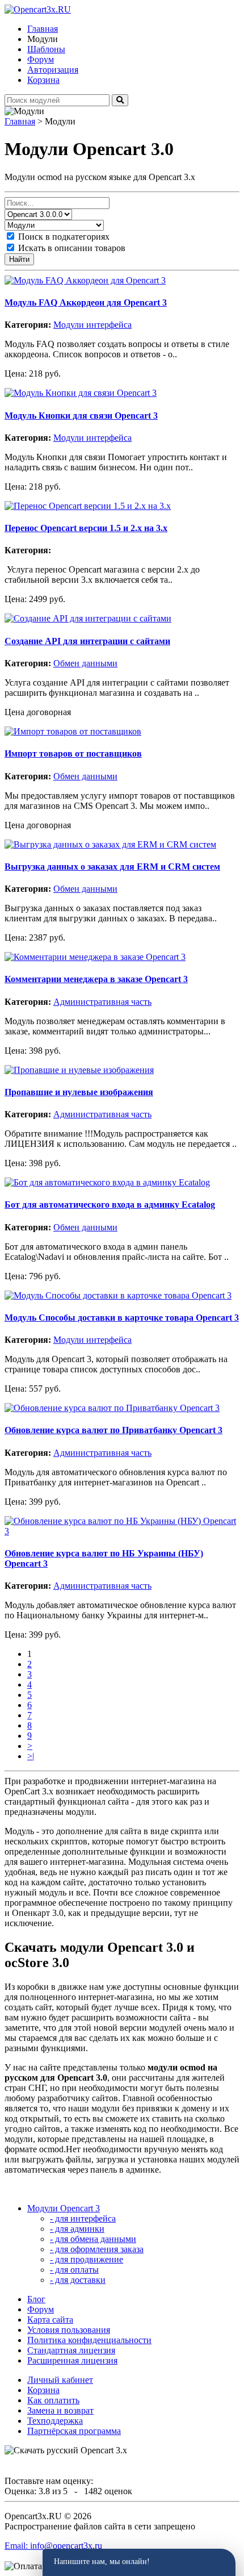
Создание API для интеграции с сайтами (87, 641)
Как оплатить (53, 2400)
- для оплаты (74, 2270)
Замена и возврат (60, 2410)
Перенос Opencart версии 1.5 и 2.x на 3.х (86, 528)
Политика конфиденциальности (89, 2340)
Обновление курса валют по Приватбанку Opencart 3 (113, 1430)
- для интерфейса (83, 2218)
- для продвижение (87, 2259)
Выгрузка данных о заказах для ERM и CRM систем (112, 867)
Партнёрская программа (74, 2431)
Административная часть (102, 1002)
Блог (36, 2299)
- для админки (77, 2229)
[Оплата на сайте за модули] (41, 2566)
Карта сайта (50, 2320)
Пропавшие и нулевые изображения (79, 1092)
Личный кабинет (60, 2380)
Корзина (43, 2390)
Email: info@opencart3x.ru (53, 2546)
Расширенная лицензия (72, 2360)
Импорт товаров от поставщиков (73, 753)
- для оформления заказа (97, 2249)
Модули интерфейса (92, 325)
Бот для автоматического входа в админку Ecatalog (110, 1205)
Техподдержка (55, 2421)
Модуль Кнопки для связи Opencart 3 (81, 416)
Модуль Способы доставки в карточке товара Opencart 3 (122, 1318)
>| (31, 1756)
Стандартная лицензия (71, 2350)
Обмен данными (85, 663)
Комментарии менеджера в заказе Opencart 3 (96, 979)
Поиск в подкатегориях (63, 237)
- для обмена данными (93, 2239)
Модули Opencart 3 (64, 2208)
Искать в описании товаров (71, 248)
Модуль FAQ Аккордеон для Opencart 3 (86, 302)
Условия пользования (69, 2330)
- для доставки (78, 2280)
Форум (41, 2309)
